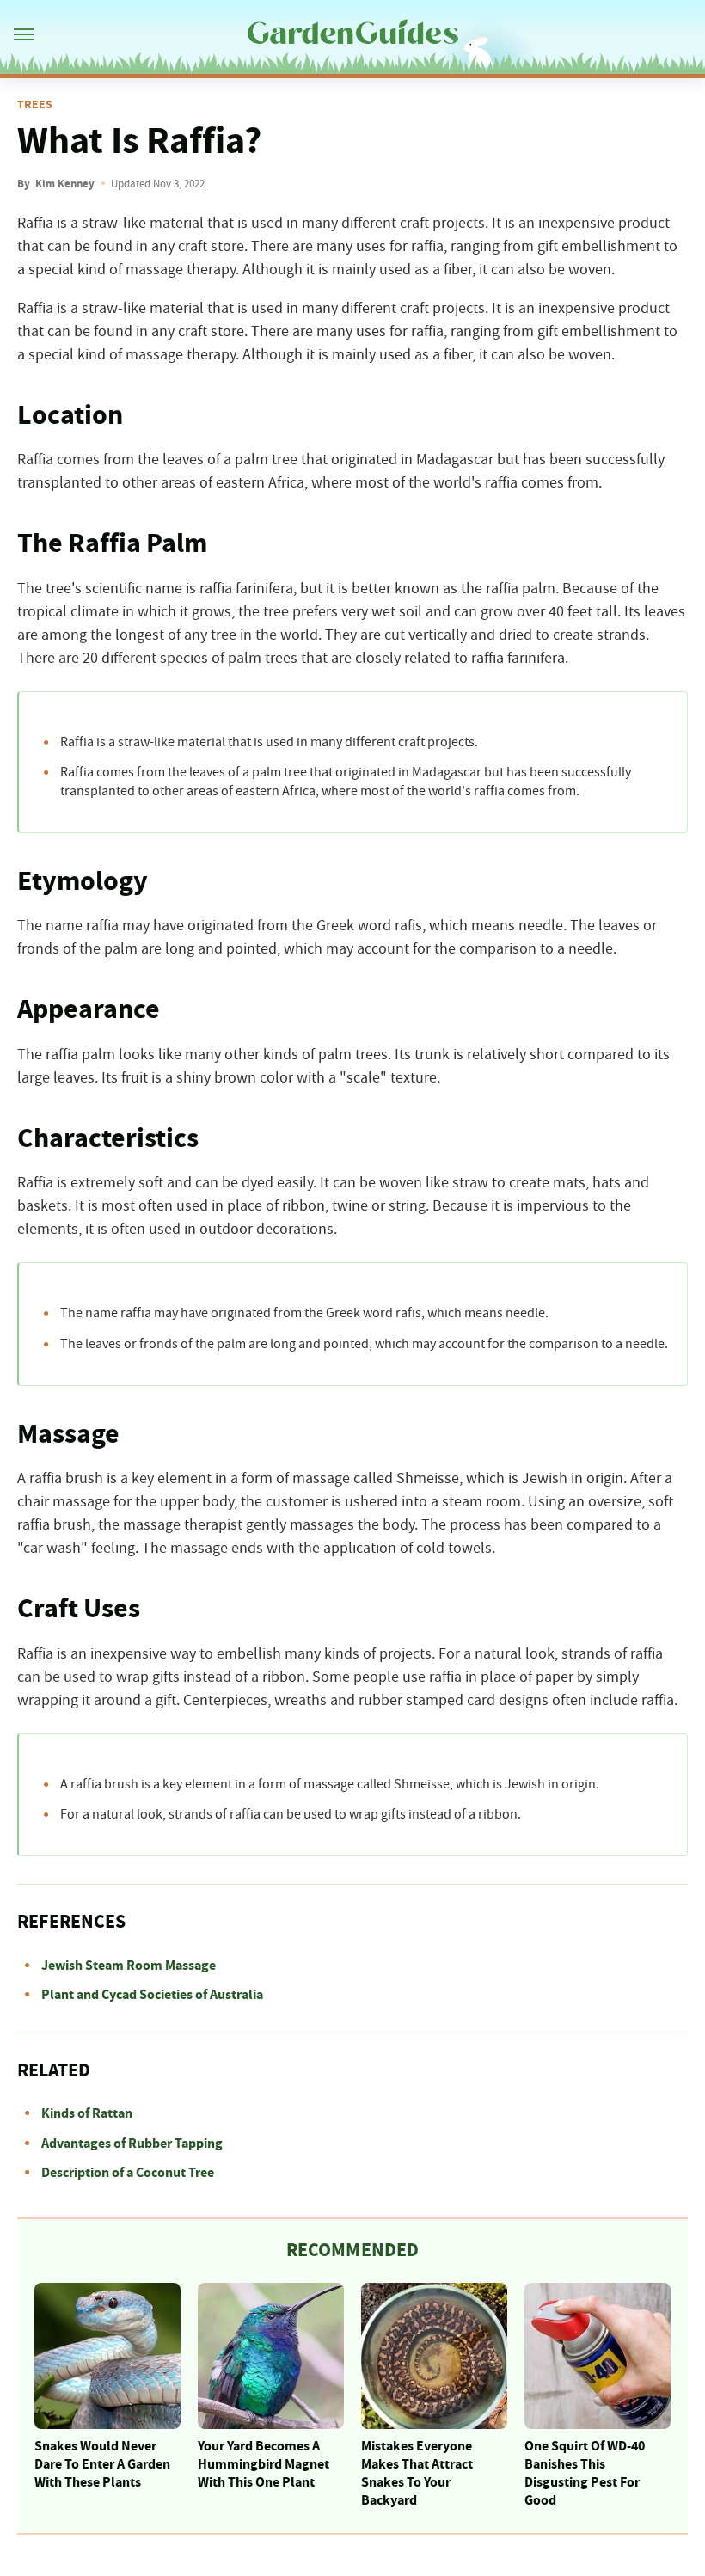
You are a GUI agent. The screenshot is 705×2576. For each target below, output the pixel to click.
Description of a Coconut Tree (128, 2173)
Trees (35, 105)
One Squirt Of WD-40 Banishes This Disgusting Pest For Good (585, 2473)
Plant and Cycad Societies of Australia (152, 1995)
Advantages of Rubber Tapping (132, 2144)
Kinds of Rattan (87, 2113)
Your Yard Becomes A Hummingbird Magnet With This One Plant (264, 2464)
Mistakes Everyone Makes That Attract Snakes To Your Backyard (417, 2473)
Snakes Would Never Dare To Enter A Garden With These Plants (102, 2464)
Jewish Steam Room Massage (129, 1966)
